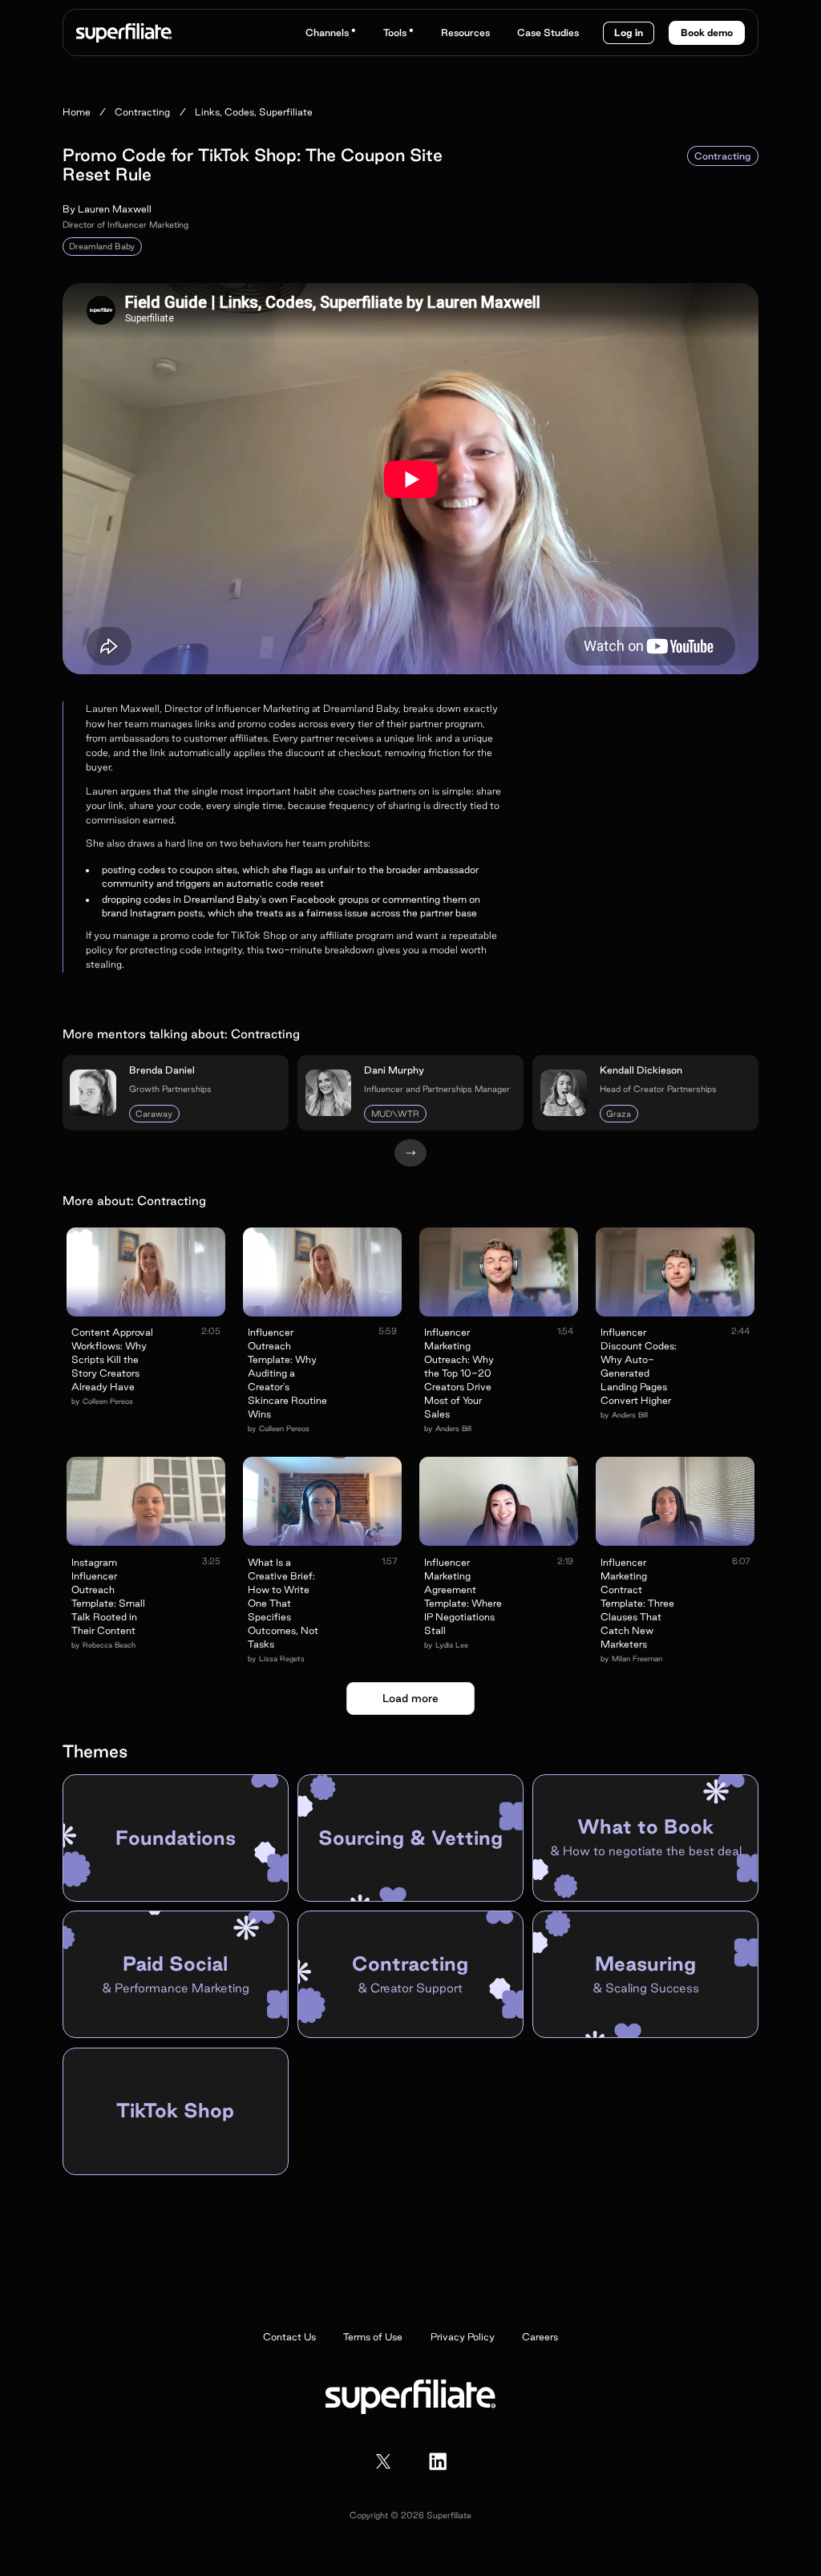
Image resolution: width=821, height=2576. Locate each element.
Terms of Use (373, 2337)
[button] (331, 32)
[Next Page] (410, 1153)
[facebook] (438, 2461)
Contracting (722, 156)
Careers (540, 2337)
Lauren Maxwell (115, 209)
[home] (124, 33)
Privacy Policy (463, 2337)
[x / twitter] (383, 2461)
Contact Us (289, 2337)
